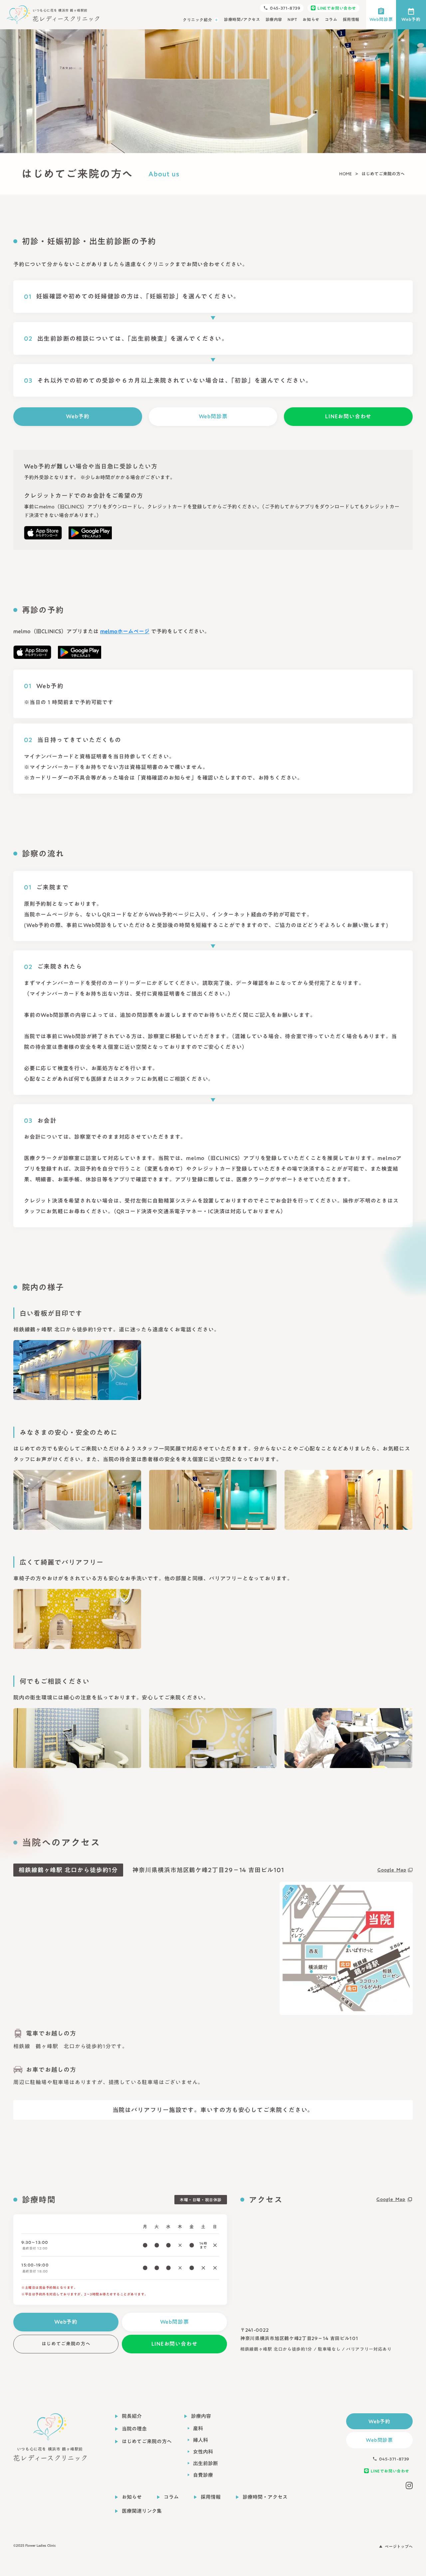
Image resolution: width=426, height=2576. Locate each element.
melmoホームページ (125, 631)
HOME (345, 174)
